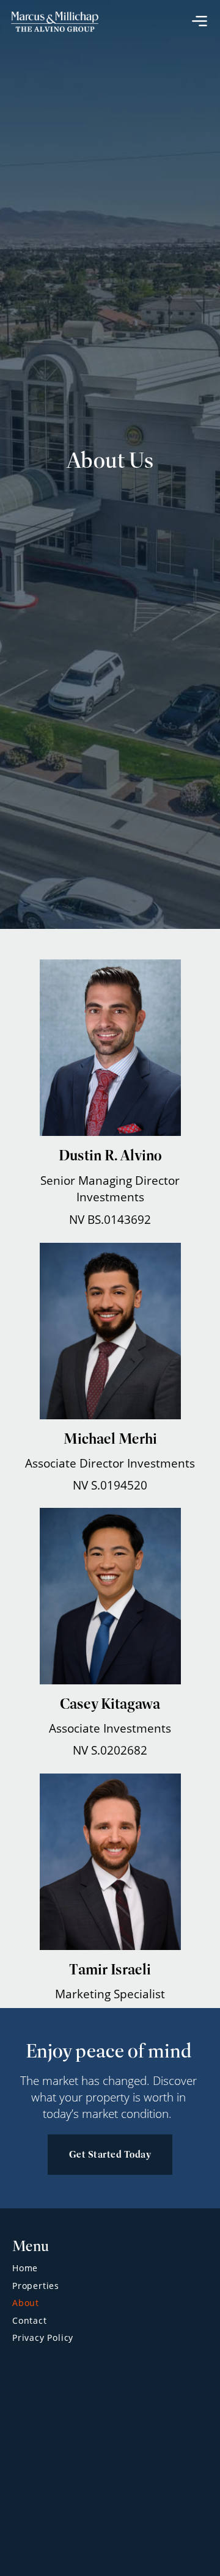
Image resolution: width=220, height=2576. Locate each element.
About (26, 2303)
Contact (30, 2320)
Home (25, 2268)
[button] (200, 20)
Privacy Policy (43, 2338)
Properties (36, 2286)
